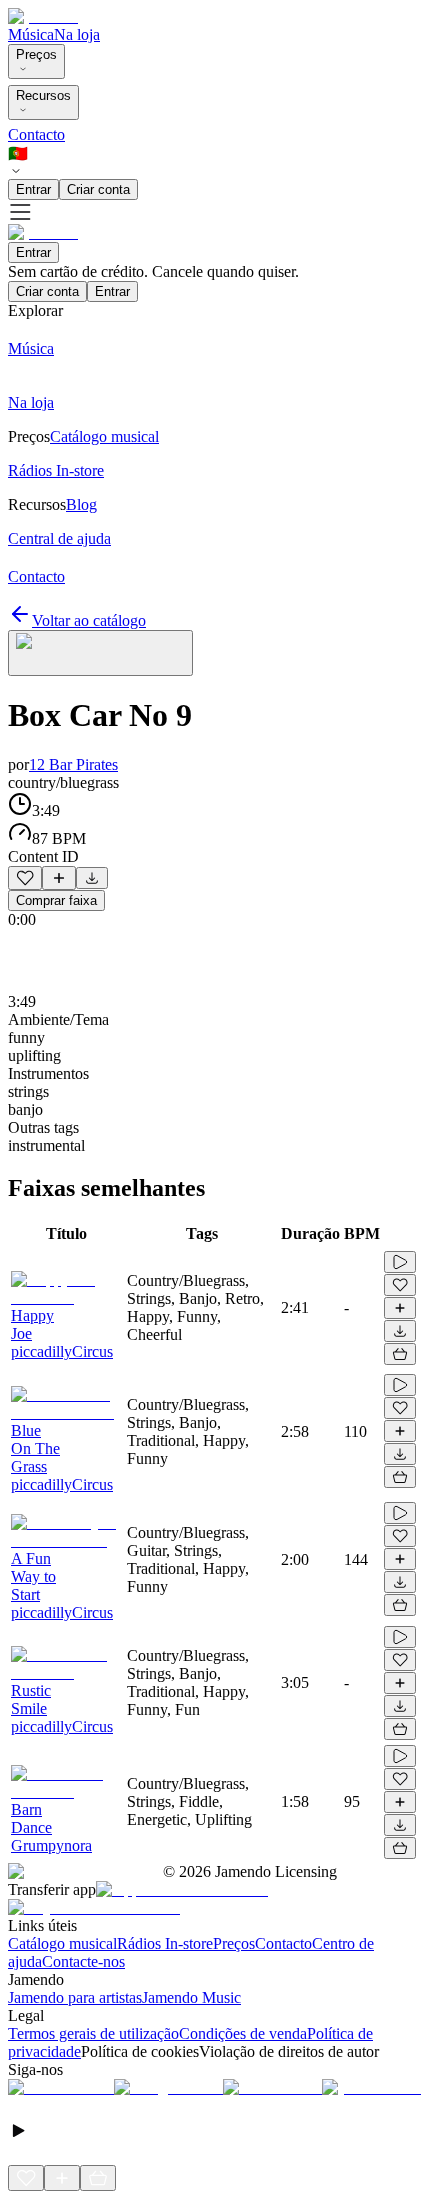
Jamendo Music (191, 1997)
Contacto (36, 134)
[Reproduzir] (400, 1262)
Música (31, 34)
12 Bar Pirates (73, 764)
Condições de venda (243, 2033)
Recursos (43, 95)
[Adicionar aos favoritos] (25, 878)
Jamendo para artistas (75, 1997)
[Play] (100, 653)
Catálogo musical (62, 1943)
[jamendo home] (43, 16)
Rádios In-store (165, 1943)
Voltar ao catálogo (89, 620)
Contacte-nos (83, 1961)
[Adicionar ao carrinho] (400, 1354)
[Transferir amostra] (92, 878)
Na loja (77, 34)
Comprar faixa (56, 900)
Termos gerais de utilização (93, 2033)
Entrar (33, 189)
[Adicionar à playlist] (59, 878)
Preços (36, 54)
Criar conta (98, 189)
